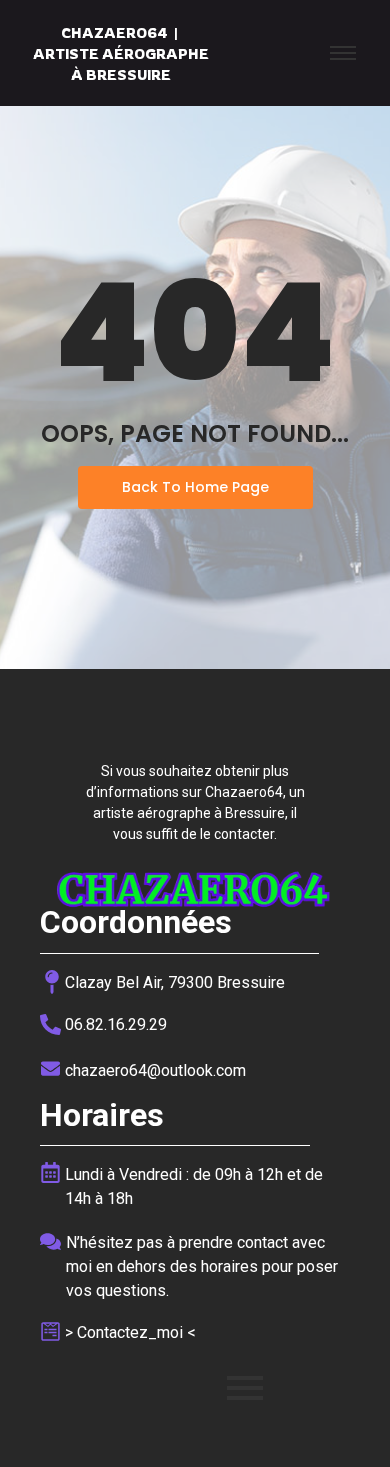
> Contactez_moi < (130, 1332)
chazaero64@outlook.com (155, 1070)
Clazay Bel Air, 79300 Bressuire (175, 982)
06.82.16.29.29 (116, 1024)
